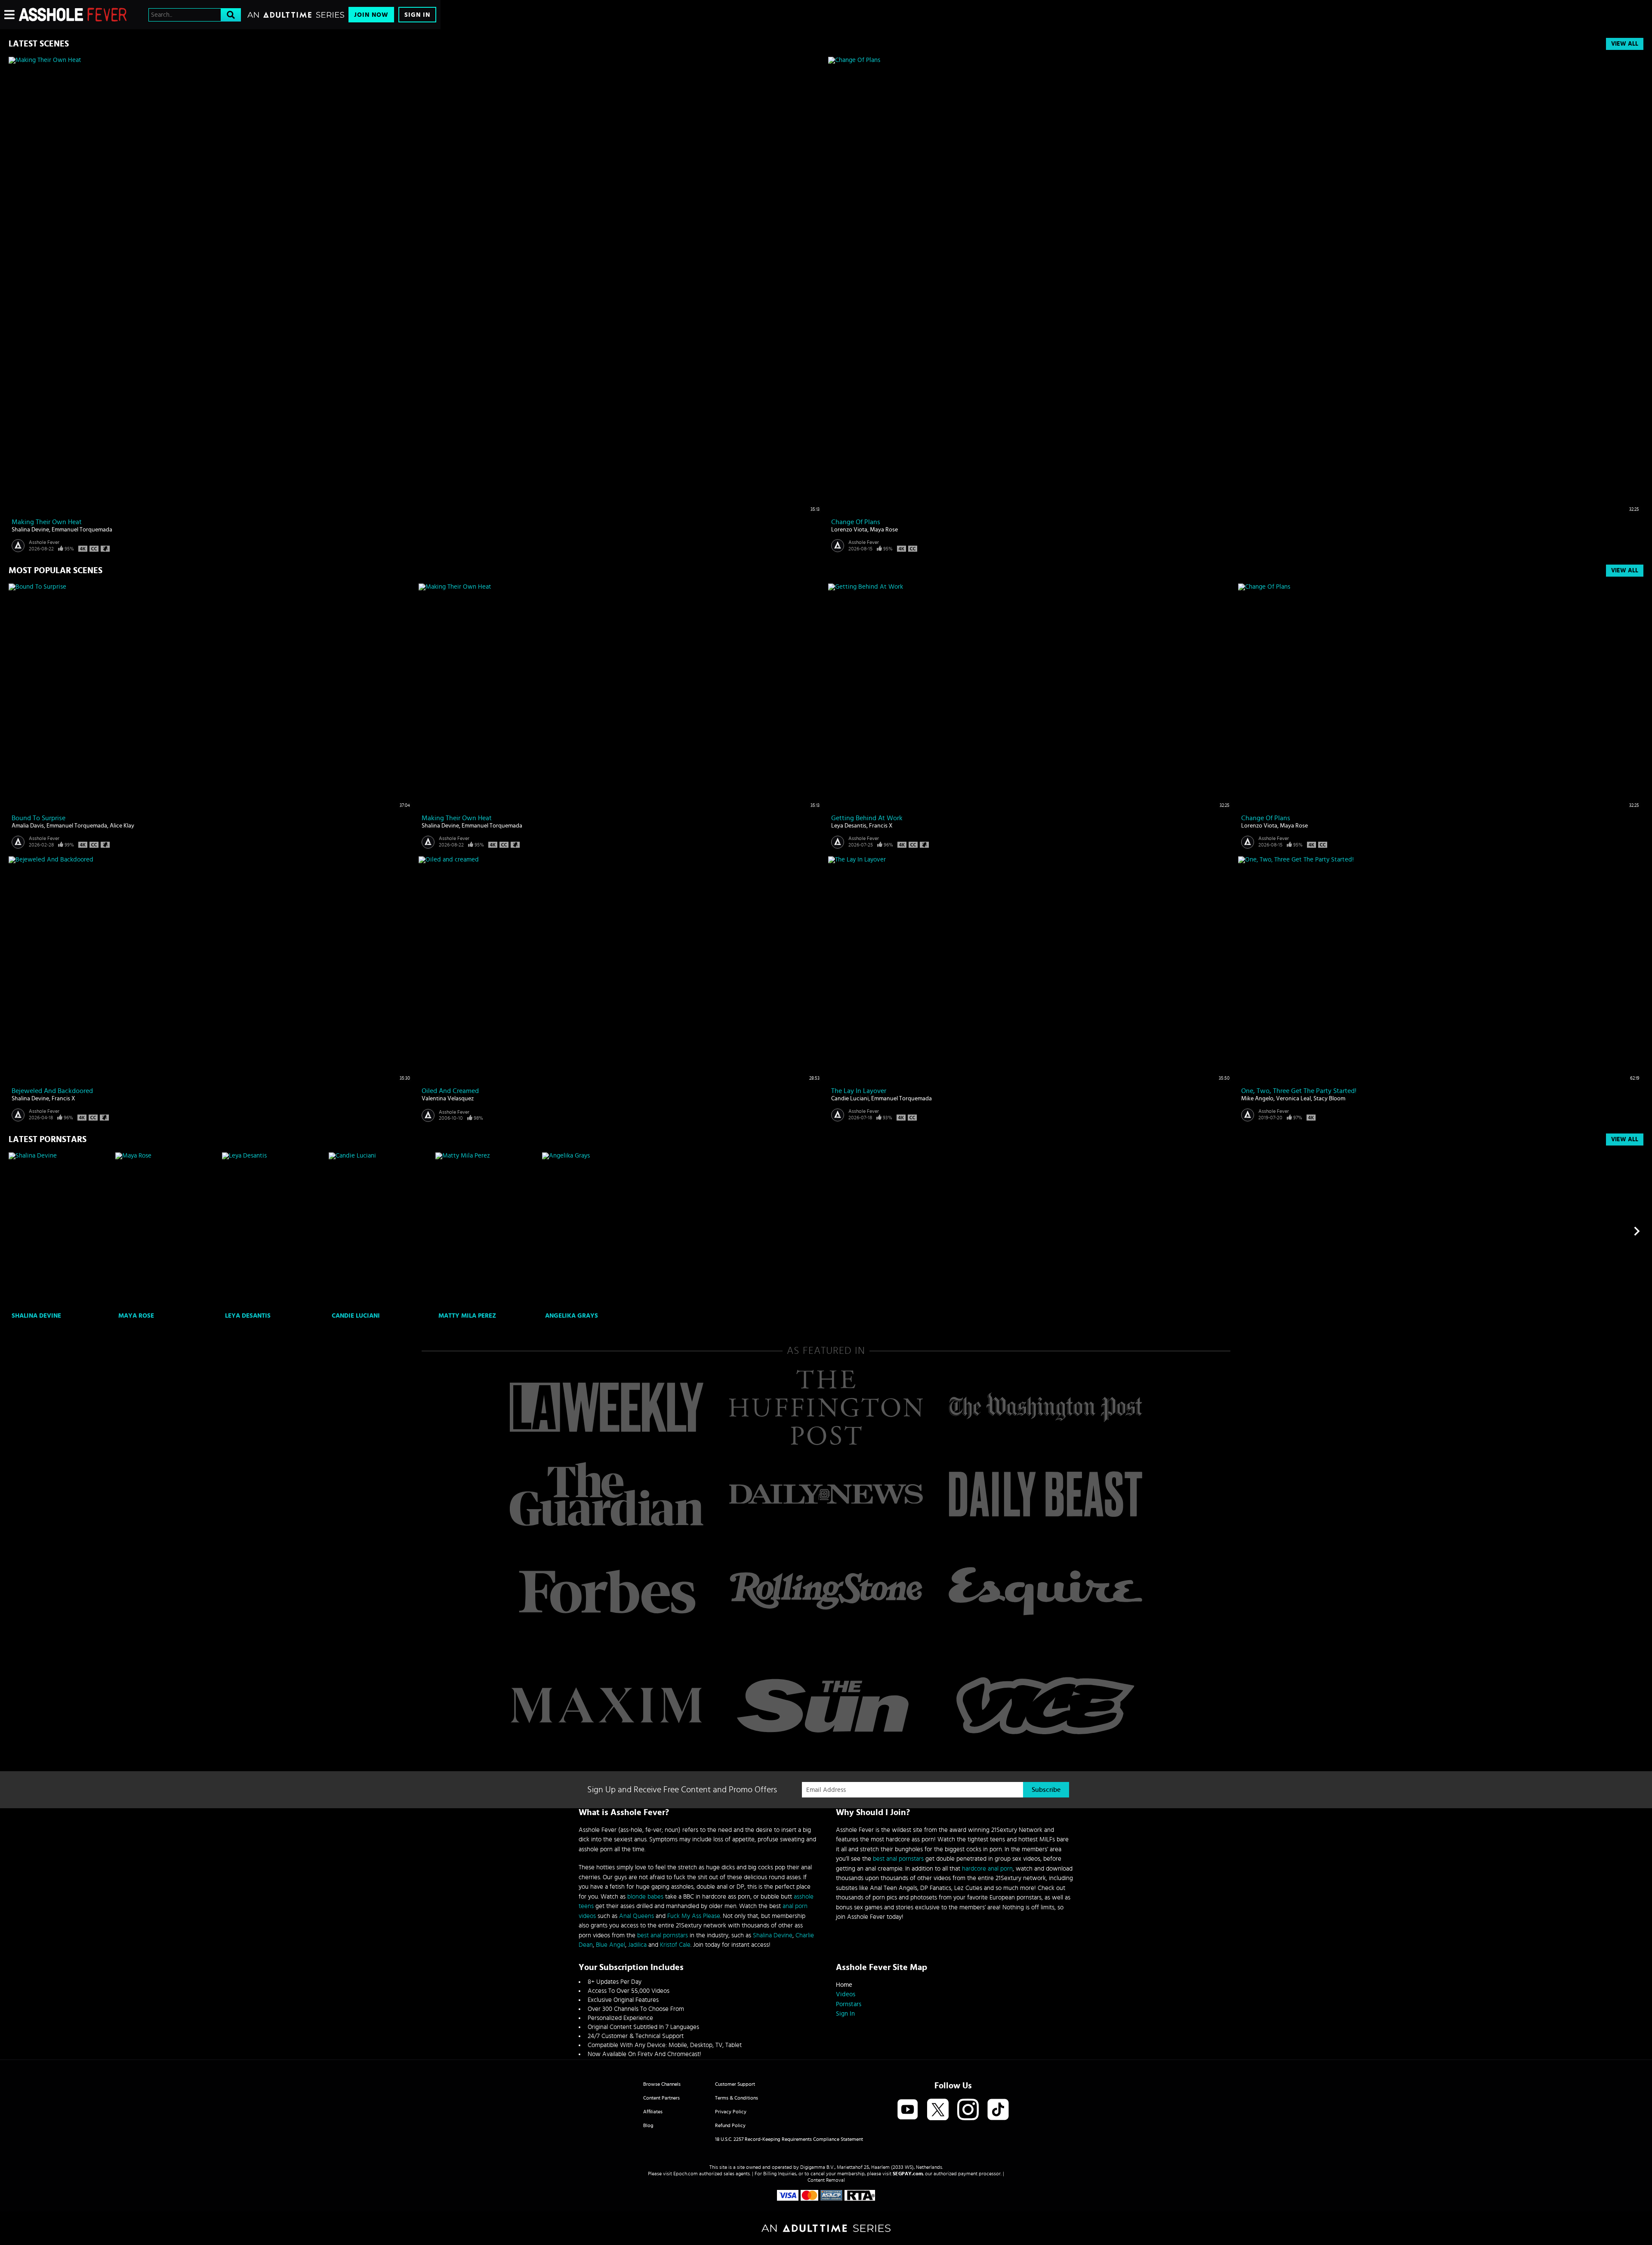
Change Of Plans (856, 522)
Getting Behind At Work (867, 818)
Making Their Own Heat (47, 522)
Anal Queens (636, 1916)
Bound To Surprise (39, 818)
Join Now (371, 15)
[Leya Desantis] (274, 1231)
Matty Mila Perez (467, 1316)
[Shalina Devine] (61, 1231)
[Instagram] (968, 2110)
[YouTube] (908, 2110)
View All (1625, 44)
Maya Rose (884, 530)
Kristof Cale (675, 1945)
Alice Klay (122, 826)
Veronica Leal (1293, 1099)
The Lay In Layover (859, 1091)
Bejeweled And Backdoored (52, 1091)
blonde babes (645, 1897)
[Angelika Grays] (594, 1231)
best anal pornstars (663, 1935)
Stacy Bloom (1329, 1099)
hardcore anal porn (987, 1869)
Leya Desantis (849, 826)
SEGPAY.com (908, 2174)
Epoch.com (686, 2174)
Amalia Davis (28, 826)
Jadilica (637, 1945)
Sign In (417, 15)
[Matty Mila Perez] (488, 1231)
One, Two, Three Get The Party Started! (1299, 1091)
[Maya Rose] (168, 1231)
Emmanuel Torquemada (82, 530)
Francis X (881, 826)
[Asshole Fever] (73, 15)
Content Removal (826, 2180)
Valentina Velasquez (448, 1099)
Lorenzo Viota (849, 530)
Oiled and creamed (450, 1091)
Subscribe (1046, 1790)
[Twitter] (938, 2110)
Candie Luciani (850, 1099)
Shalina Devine (30, 530)
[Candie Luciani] (381, 1231)
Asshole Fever (44, 542)
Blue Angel (610, 1945)
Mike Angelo (1257, 1099)
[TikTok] (998, 2110)
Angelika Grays (572, 1316)
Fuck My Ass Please (694, 1916)
